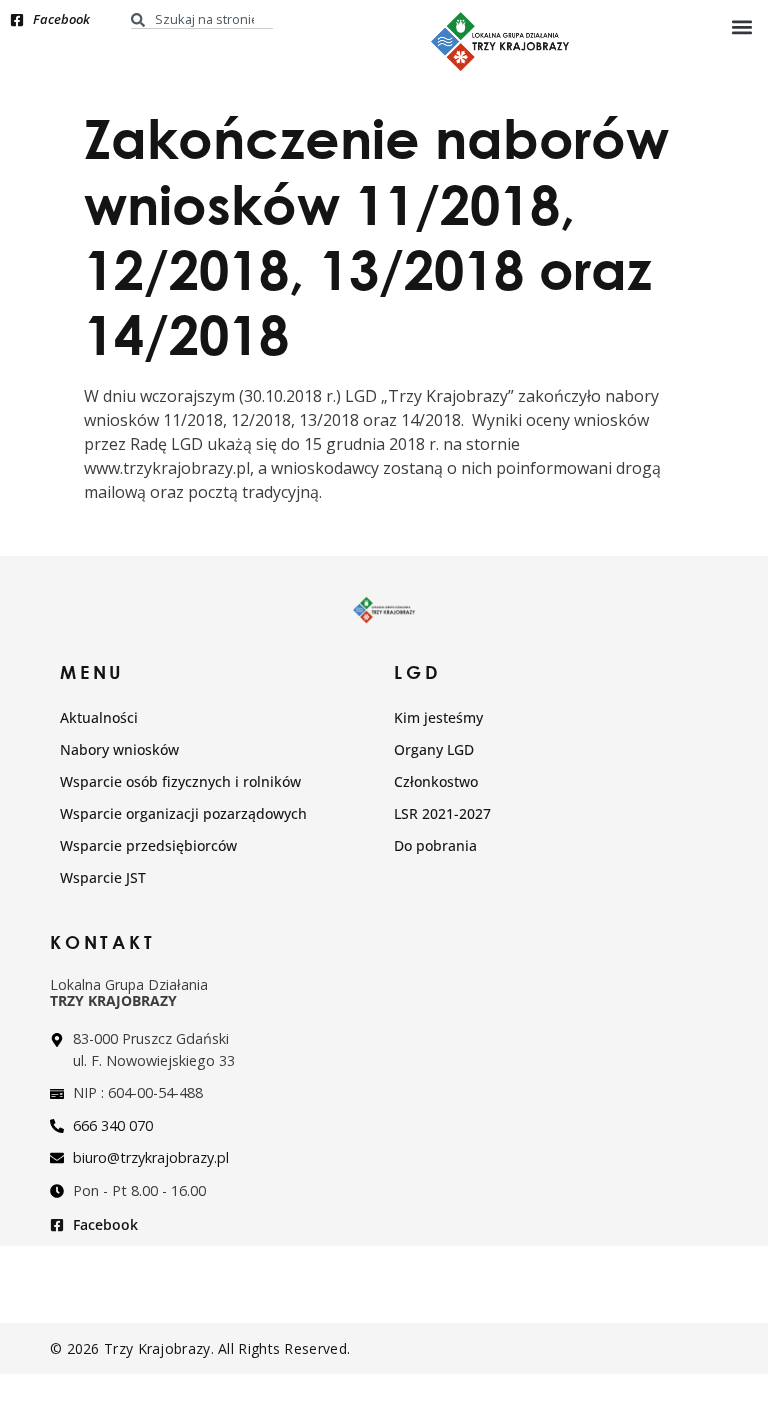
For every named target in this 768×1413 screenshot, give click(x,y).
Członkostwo (436, 781)
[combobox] (202, 19)
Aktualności (99, 717)
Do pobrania (435, 845)
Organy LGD (434, 749)
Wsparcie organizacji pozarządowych (183, 813)
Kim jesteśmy (438, 717)
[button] (741, 26)
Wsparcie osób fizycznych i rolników (180, 781)
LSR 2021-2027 (442, 813)
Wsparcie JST (103, 877)
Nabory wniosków (119, 749)
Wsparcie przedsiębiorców (148, 845)
